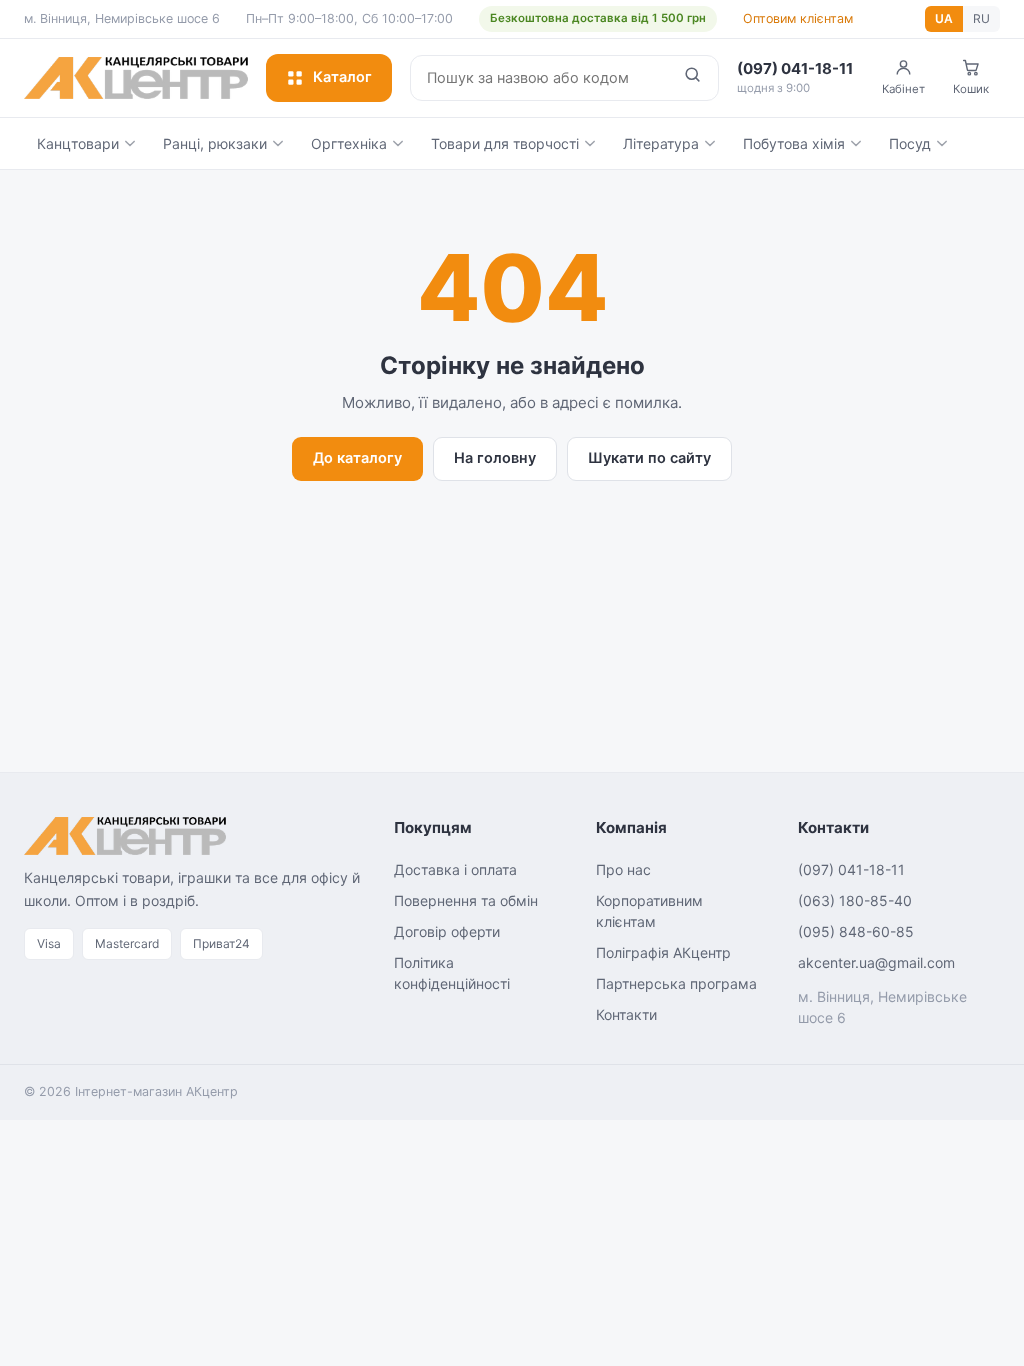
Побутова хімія (794, 143)
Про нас (623, 869)
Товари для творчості (505, 143)
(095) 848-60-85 (856, 931)
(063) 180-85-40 (855, 900)
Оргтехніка (349, 143)
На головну (495, 458)
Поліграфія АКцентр (663, 952)
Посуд (910, 143)
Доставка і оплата (455, 869)
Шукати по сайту (649, 458)
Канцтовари (78, 143)
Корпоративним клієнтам (649, 911)
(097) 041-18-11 (851, 869)
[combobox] (539, 78)
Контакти (626, 1014)
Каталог (342, 77)
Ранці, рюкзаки (215, 143)
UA (944, 18)
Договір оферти (447, 931)
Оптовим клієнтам (798, 18)
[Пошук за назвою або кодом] (692, 78)
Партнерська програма (676, 983)
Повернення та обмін (466, 900)
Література (661, 143)
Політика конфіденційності (452, 973)
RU (981, 18)
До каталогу (357, 458)
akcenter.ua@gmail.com (876, 962)
